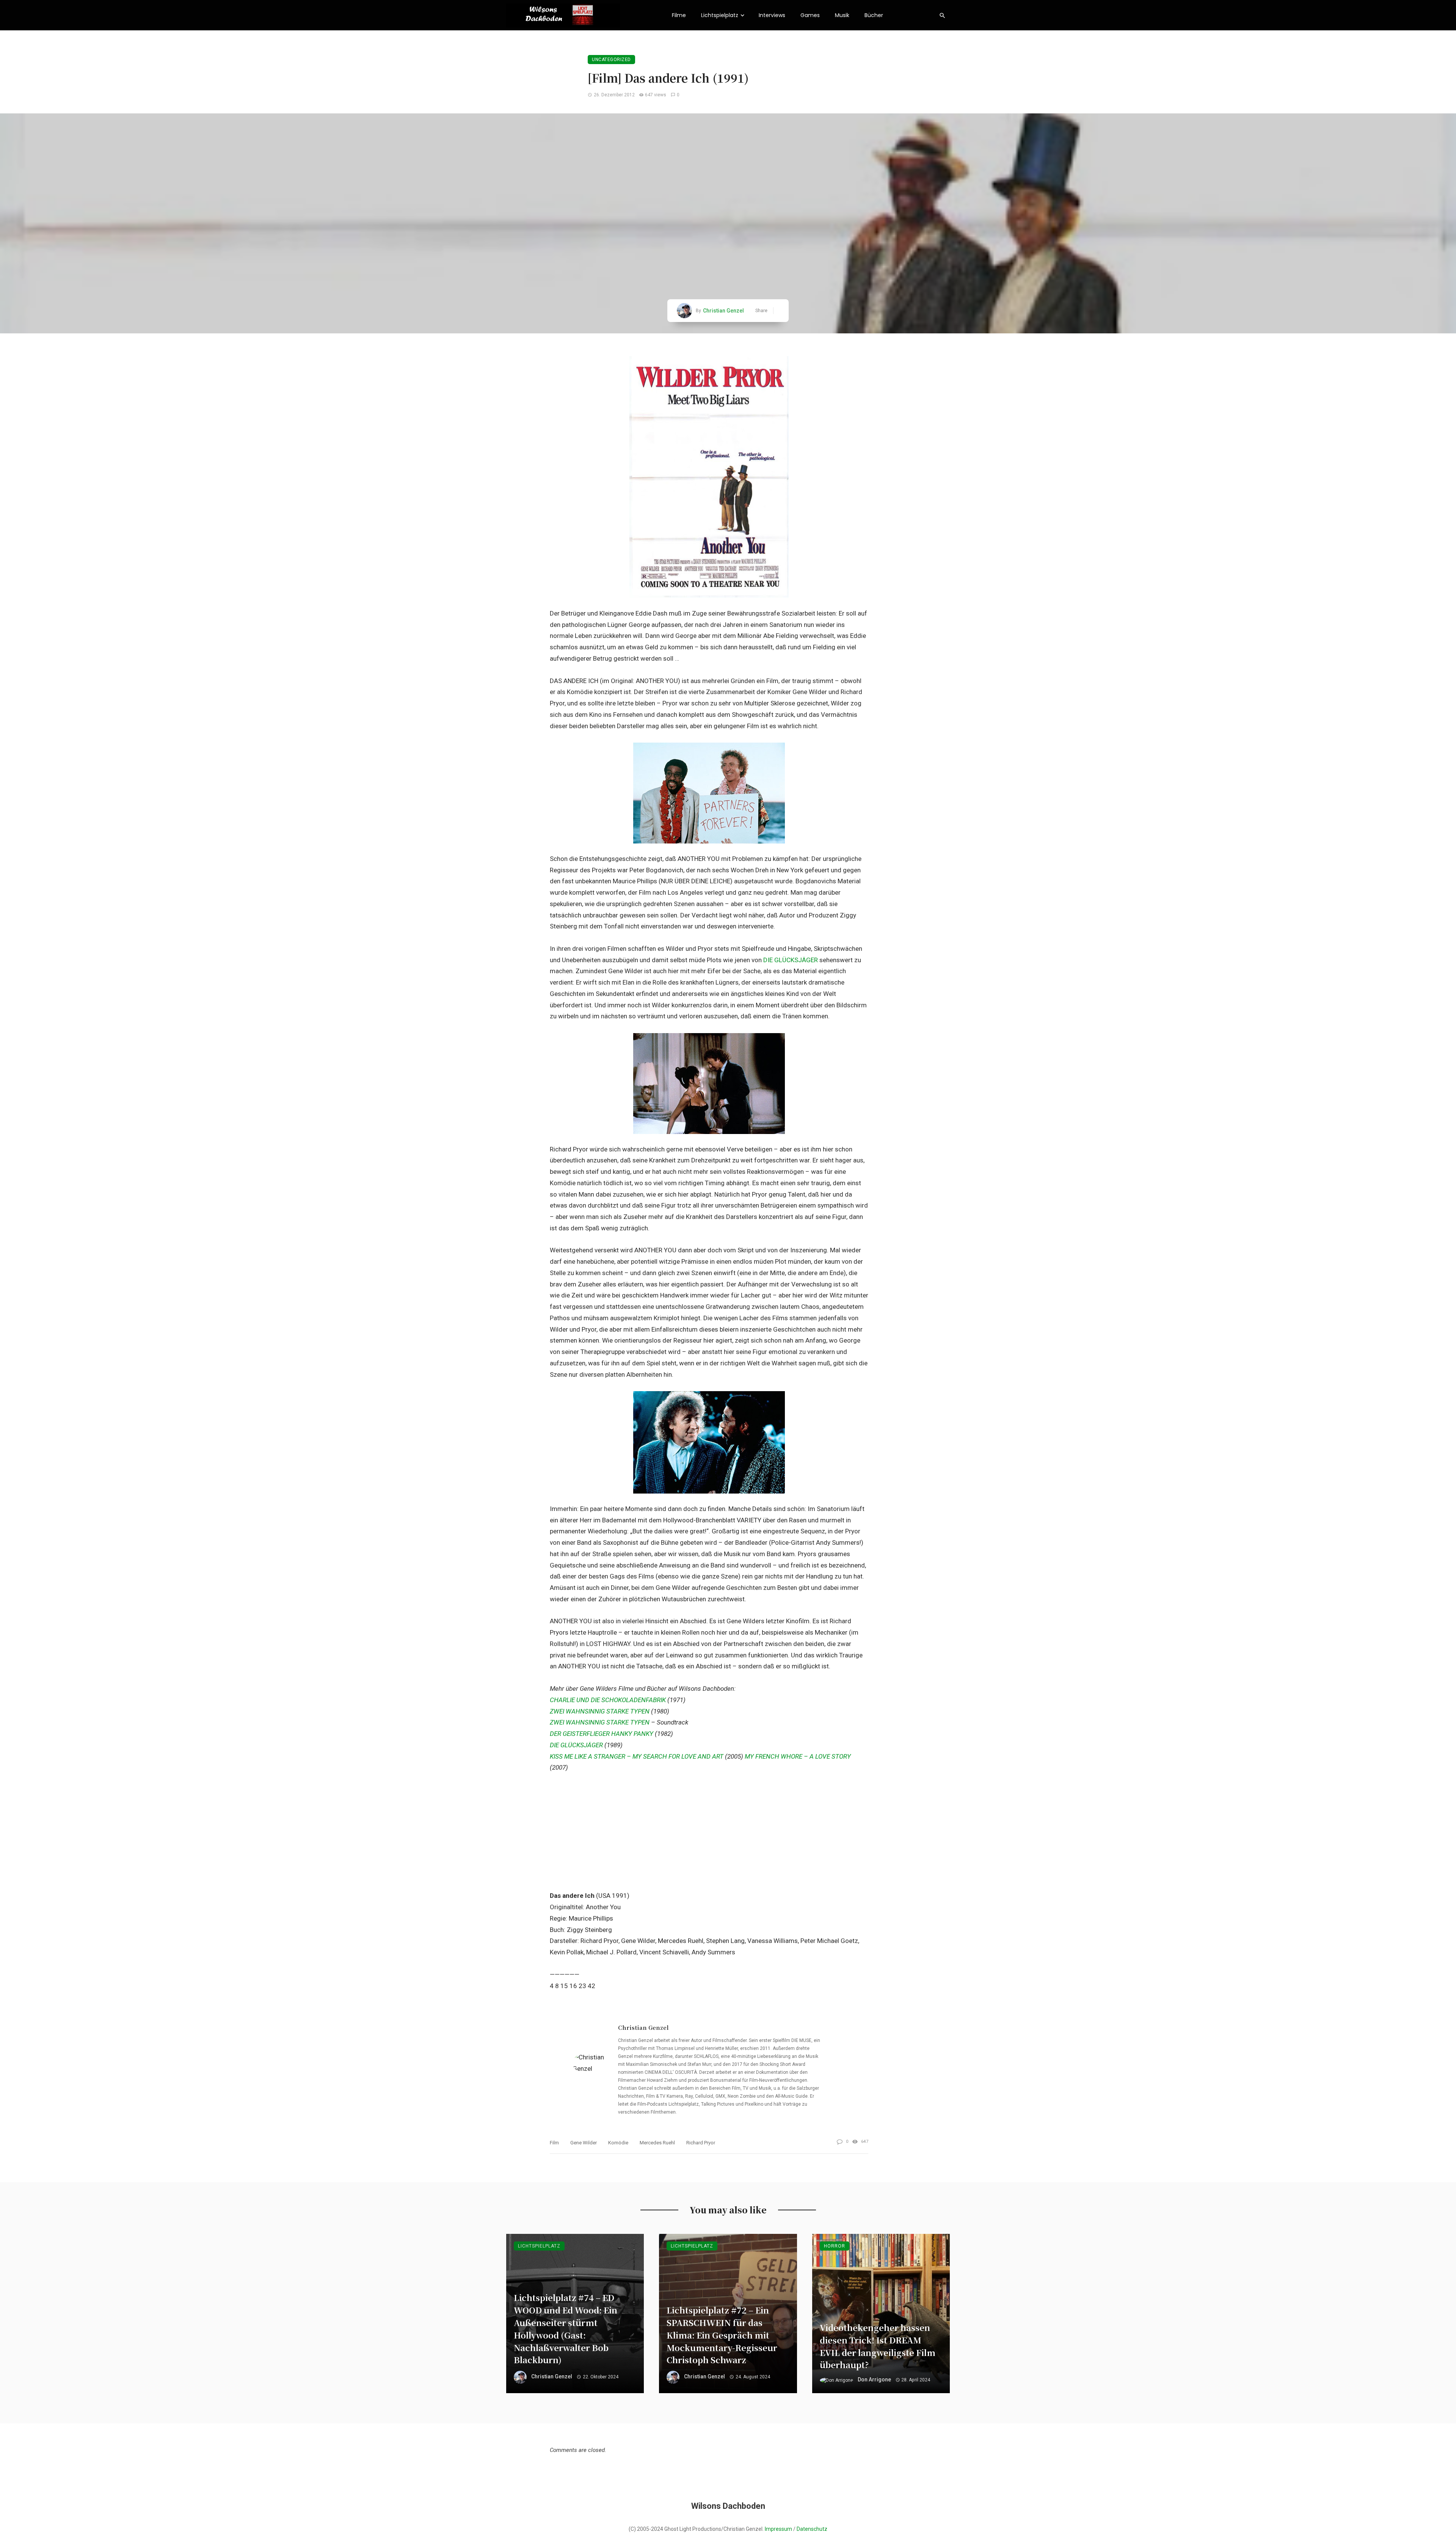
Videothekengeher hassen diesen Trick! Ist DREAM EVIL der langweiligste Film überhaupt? (878, 2346)
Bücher (874, 15)
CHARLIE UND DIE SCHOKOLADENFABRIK (608, 1700)
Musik (842, 15)
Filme (679, 15)
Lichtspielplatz (720, 15)
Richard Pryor (701, 2143)
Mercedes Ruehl (657, 2143)
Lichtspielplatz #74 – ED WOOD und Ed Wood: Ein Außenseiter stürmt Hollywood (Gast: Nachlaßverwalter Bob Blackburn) (566, 2328)
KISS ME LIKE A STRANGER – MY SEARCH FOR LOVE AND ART (637, 1756)
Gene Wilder (584, 2143)
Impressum (778, 2529)
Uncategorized (611, 60)
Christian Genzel (723, 311)
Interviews (772, 15)
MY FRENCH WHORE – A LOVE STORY (798, 1756)
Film (554, 2143)
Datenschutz (812, 2529)
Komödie (618, 2143)
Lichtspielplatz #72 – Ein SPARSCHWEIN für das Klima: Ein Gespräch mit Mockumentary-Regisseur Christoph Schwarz (722, 2335)
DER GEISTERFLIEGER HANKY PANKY (602, 1734)
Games (810, 15)
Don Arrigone (874, 2380)
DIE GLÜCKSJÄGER (791, 960)
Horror (835, 2246)
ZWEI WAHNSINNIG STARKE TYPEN (600, 1711)
